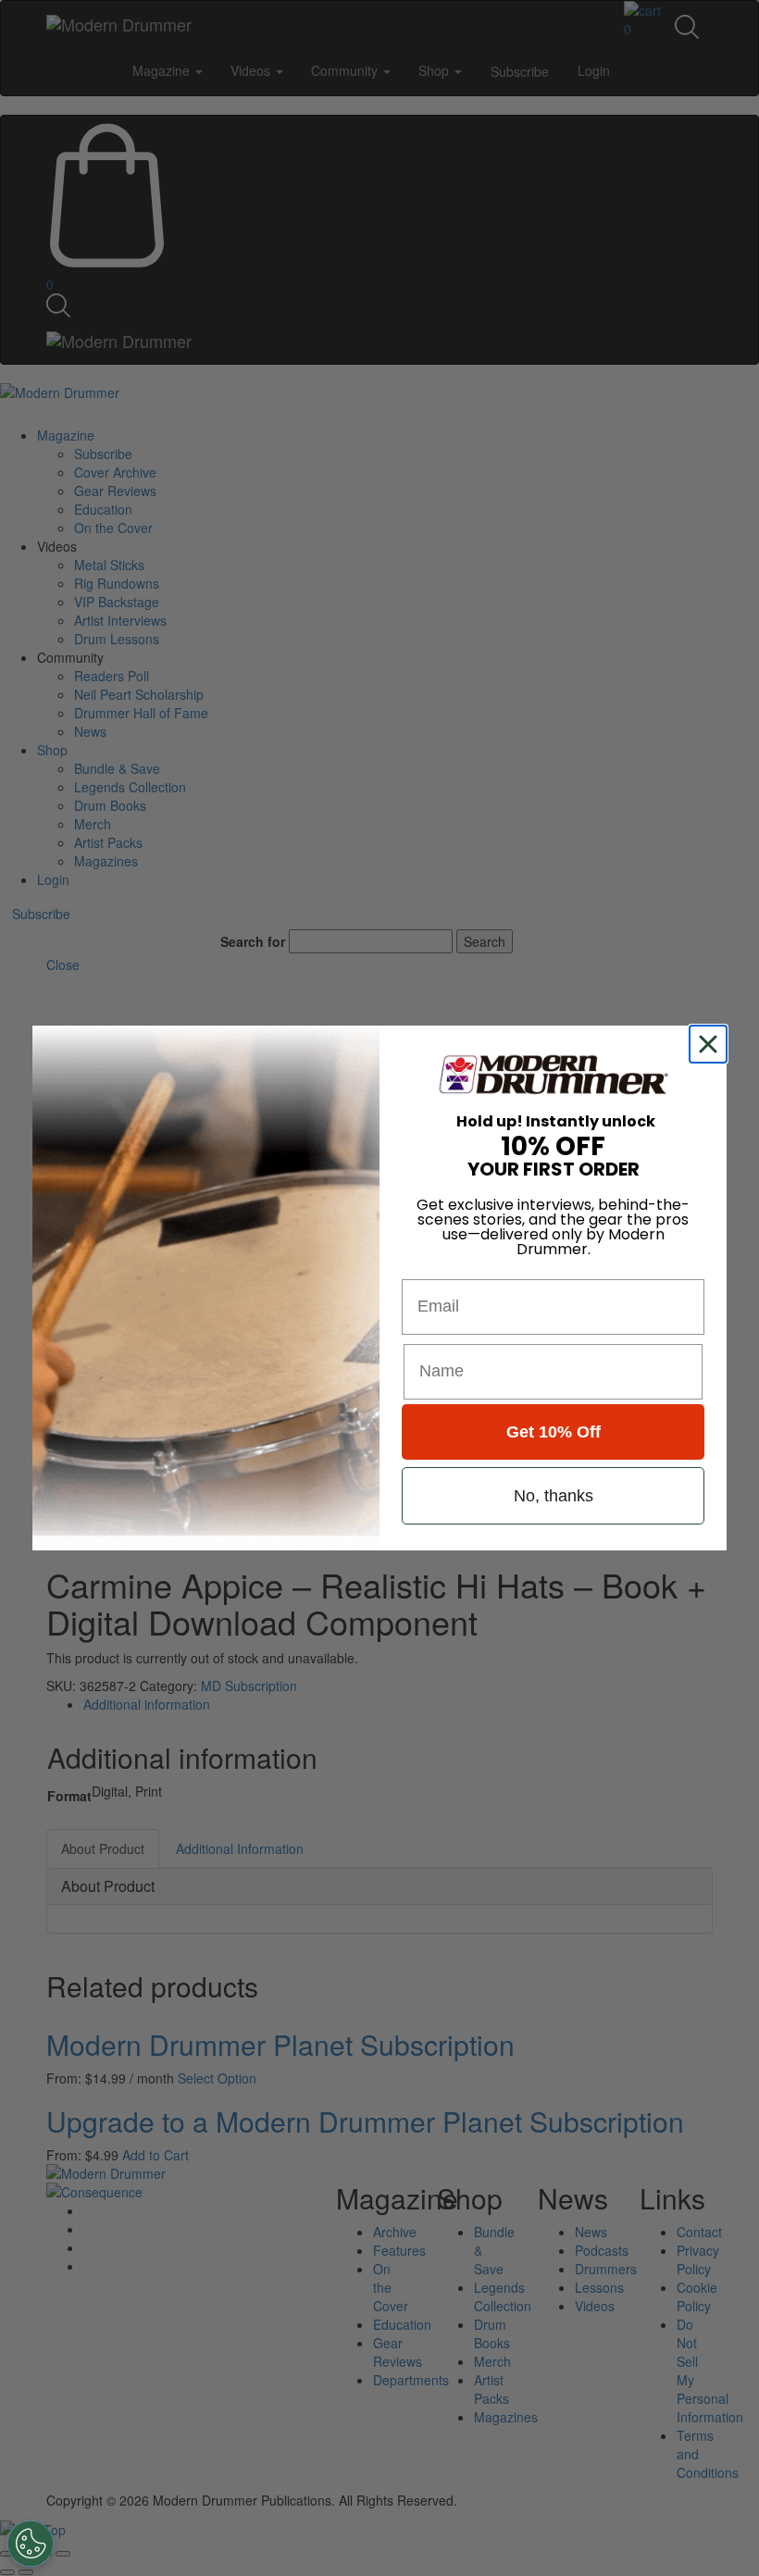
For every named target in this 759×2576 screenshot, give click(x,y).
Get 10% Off (554, 1432)
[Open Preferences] (31, 2544)
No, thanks (554, 1496)
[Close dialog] (712, 1044)
